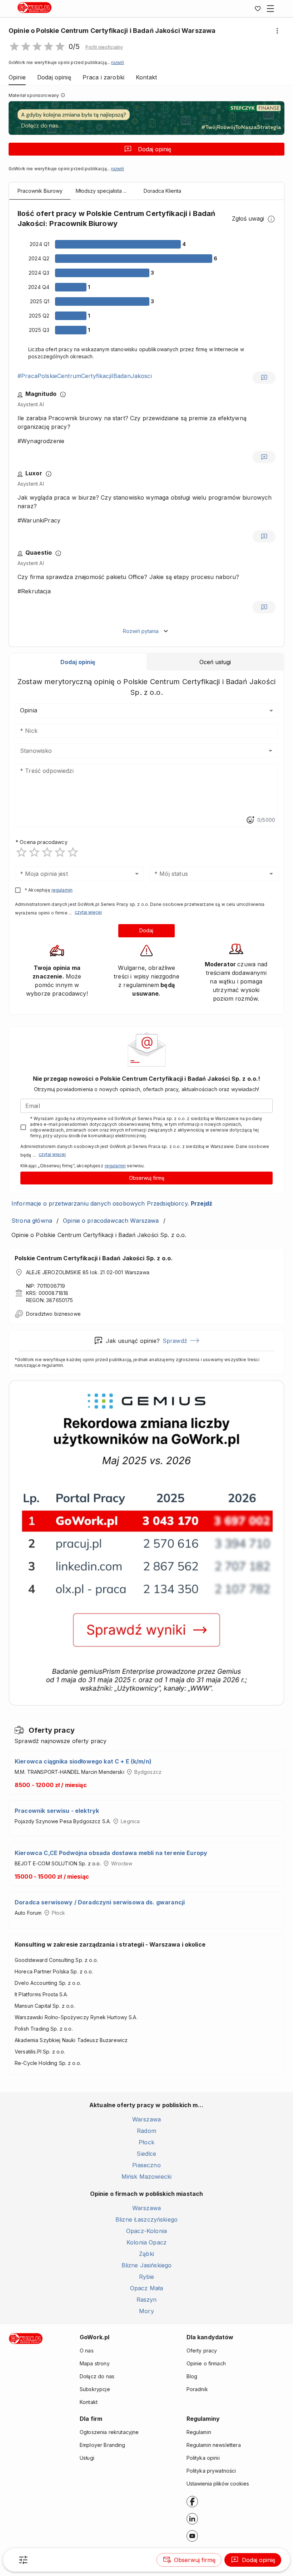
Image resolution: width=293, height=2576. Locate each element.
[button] (104, 47)
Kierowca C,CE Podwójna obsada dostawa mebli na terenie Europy (111, 1853)
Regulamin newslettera (214, 2445)
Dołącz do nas (97, 2376)
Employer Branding (103, 2445)
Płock (146, 2142)
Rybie (147, 2277)
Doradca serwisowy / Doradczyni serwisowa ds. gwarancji (100, 1902)
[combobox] (136, 751)
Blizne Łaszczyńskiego (146, 2219)
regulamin (62, 890)
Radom (146, 2131)
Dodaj (146, 930)
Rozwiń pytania (141, 631)
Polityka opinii (203, 2458)
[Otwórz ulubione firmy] (258, 9)
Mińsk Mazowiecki (146, 2177)
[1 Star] (21, 852)
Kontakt (89, 2402)
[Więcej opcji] (277, 31)
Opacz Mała (147, 2288)
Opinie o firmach (206, 2363)
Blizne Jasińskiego (147, 2265)
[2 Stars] (34, 852)
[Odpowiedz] (264, 378)
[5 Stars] (73, 852)
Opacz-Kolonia (146, 2231)
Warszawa (146, 2119)
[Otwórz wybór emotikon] (250, 820)
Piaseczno (146, 2165)
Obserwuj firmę (147, 1178)
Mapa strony (95, 2363)
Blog (192, 2376)
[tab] (78, 662)
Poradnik (197, 2389)
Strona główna (32, 1221)
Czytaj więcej (88, 912)
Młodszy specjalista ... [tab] (101, 191)
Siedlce (146, 2154)
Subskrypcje (95, 2389)
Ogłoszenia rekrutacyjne (109, 2432)
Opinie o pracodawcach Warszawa (111, 1221)
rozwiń (118, 63)
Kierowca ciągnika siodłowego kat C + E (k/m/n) (83, 1761)
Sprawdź (175, 1341)
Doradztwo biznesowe (53, 1314)
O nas (87, 2351)
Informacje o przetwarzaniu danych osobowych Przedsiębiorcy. (112, 1203)
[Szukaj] (23, 2560)
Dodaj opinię (155, 149)
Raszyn (147, 2300)
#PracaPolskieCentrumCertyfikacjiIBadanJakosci (85, 376)
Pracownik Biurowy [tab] (40, 191)
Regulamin (199, 2432)
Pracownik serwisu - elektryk (57, 1811)
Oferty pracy (202, 2351)
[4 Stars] (60, 852)
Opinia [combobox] (29, 710)
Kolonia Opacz (146, 2242)
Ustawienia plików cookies (218, 2484)
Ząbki (146, 2254)
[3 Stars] (47, 852)
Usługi (87, 2458)
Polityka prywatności (211, 2471)
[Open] (270, 751)
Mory (146, 2311)
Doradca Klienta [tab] (162, 191)
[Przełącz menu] (270, 9)
